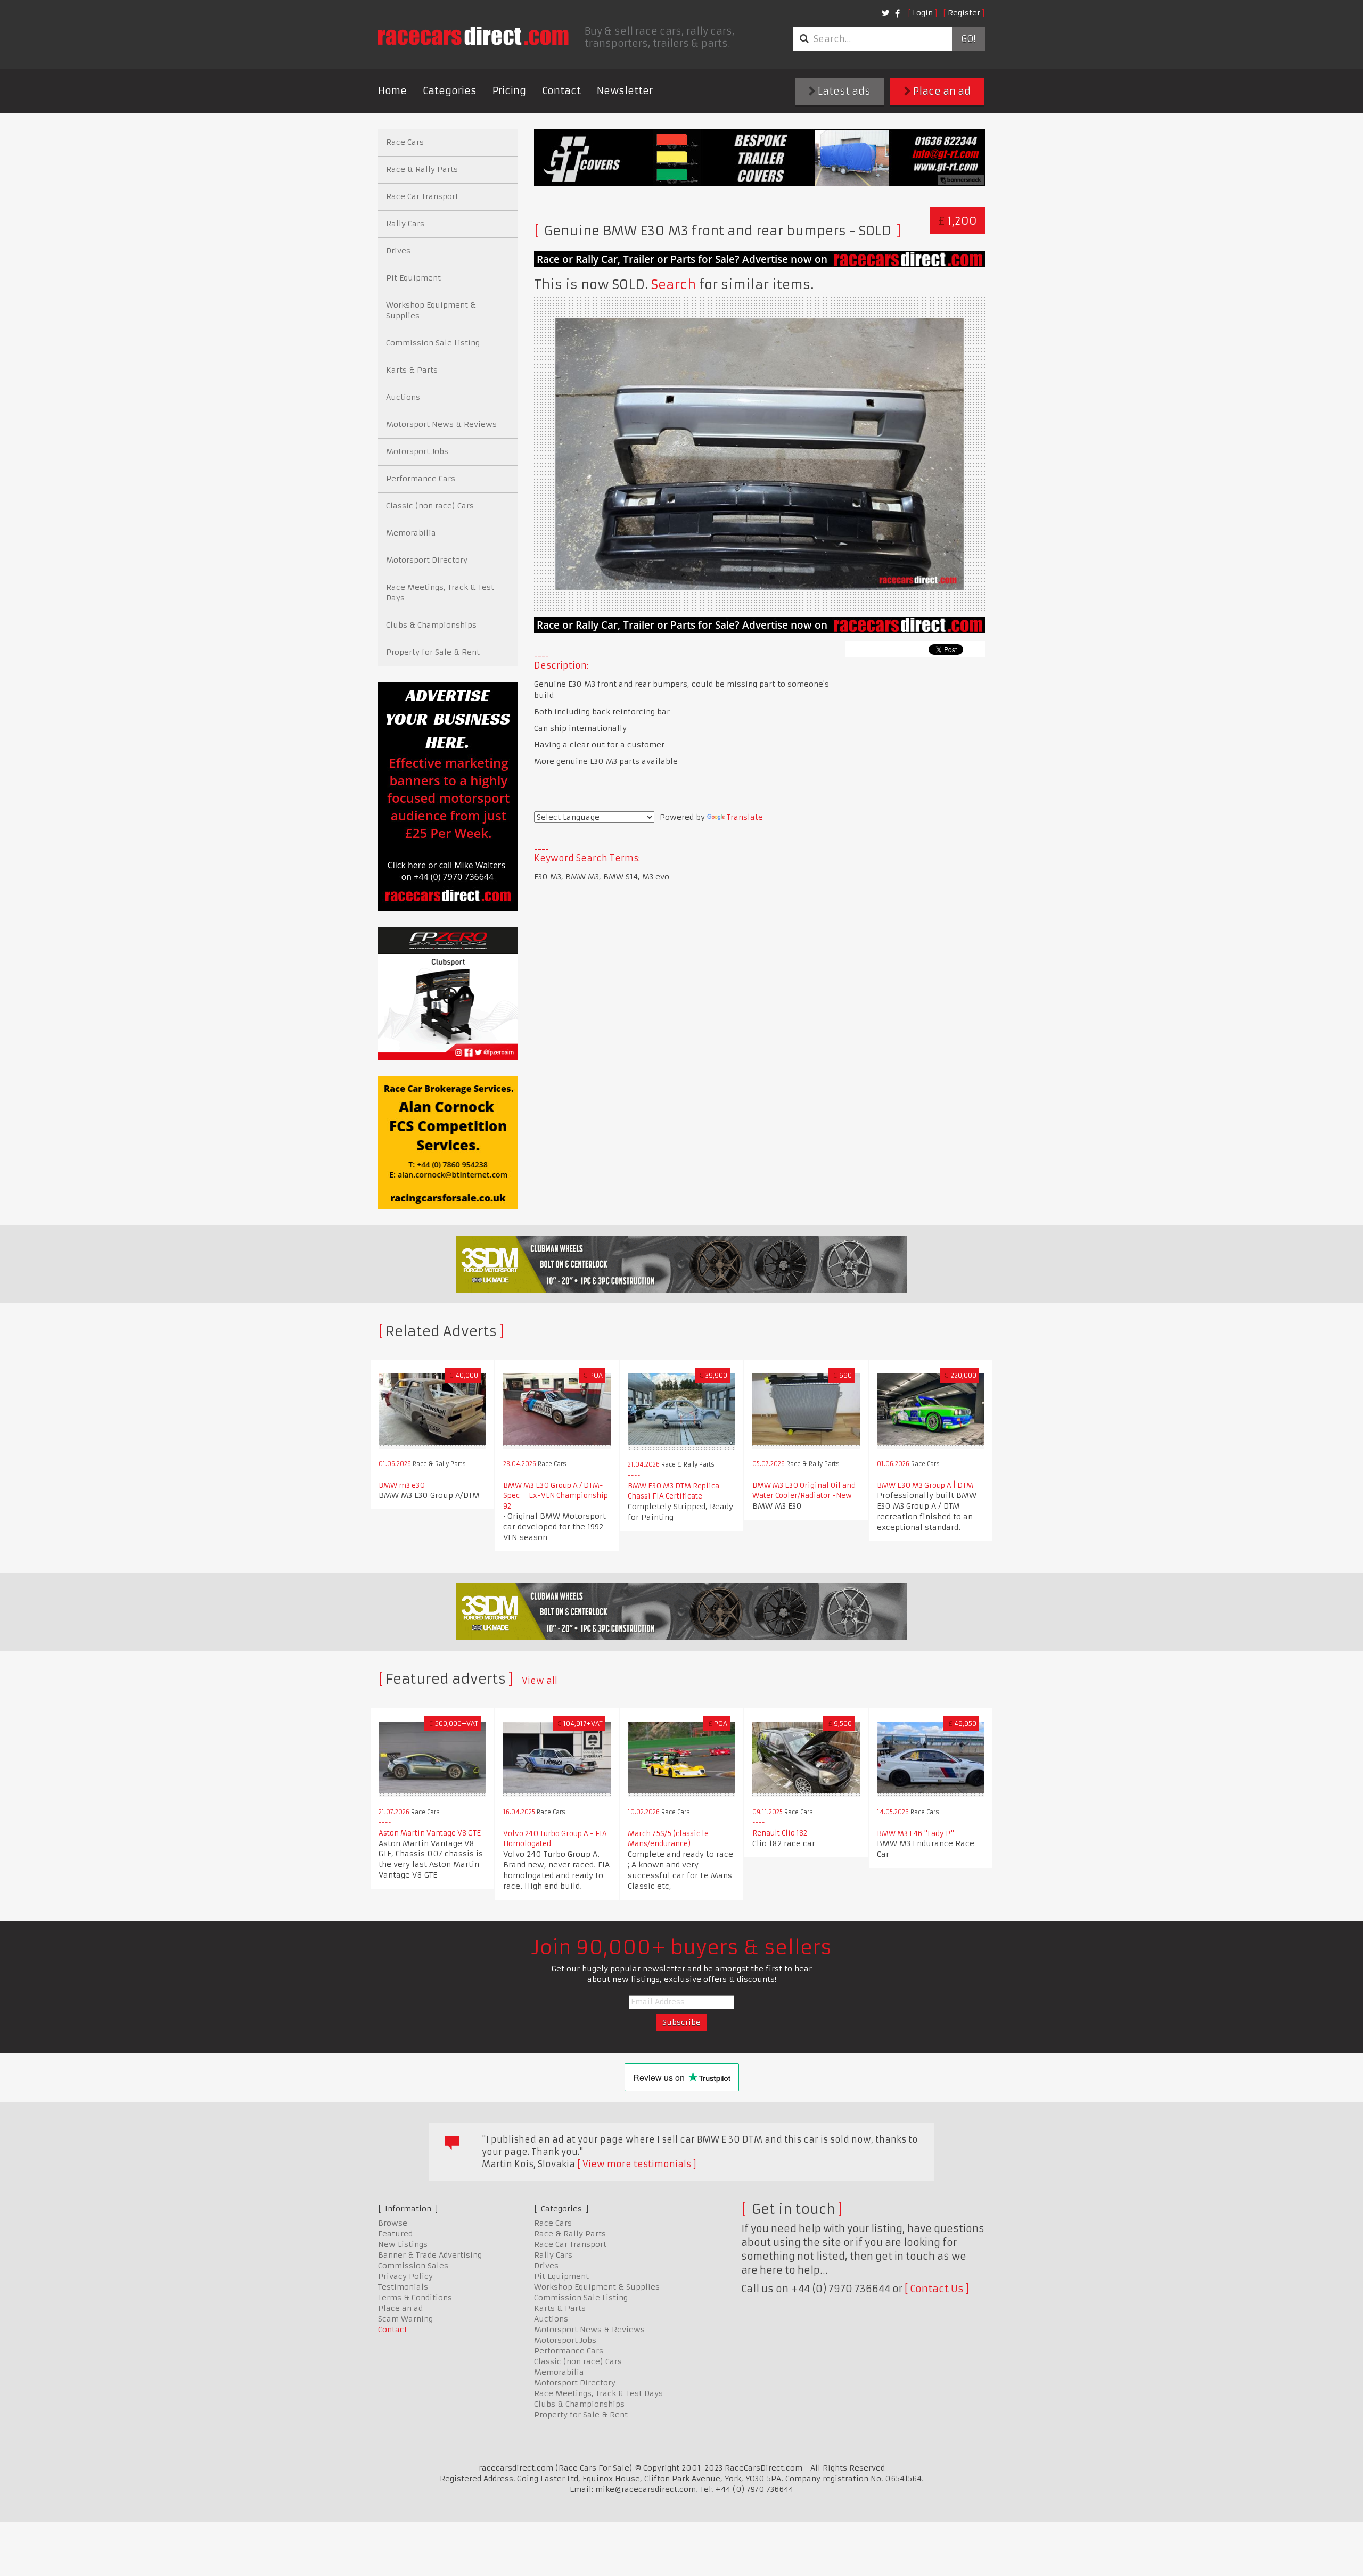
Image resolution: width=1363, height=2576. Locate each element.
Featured (395, 2234)
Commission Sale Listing (433, 343)
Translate (745, 817)
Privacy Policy (405, 2276)
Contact (561, 91)
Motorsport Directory (427, 560)
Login (923, 13)
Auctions (403, 397)
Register (964, 13)
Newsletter (625, 91)
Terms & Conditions (415, 2298)
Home (392, 91)
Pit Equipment (413, 278)
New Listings (403, 2244)
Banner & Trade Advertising (430, 2255)
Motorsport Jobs (417, 451)
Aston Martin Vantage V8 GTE (430, 1833)
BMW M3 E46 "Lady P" (915, 1834)
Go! (968, 39)
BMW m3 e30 (402, 1485)
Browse (393, 2223)
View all (540, 1681)
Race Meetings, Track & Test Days (440, 592)
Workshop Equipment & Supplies (431, 310)
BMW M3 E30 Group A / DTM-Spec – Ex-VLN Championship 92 (556, 1496)
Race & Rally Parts (422, 169)
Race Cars (405, 142)
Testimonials (403, 2287)
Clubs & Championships (431, 625)
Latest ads (843, 91)
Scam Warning (405, 2319)
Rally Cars (405, 224)
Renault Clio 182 (780, 1833)
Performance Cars (421, 479)
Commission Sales (413, 2266)
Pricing (509, 91)
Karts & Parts (412, 370)
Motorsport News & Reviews (441, 424)
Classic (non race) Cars (430, 506)
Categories (450, 91)
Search (674, 285)
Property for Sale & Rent (433, 652)
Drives (398, 251)
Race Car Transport (422, 196)
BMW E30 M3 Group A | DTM (925, 1485)
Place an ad (941, 91)
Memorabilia (411, 533)
